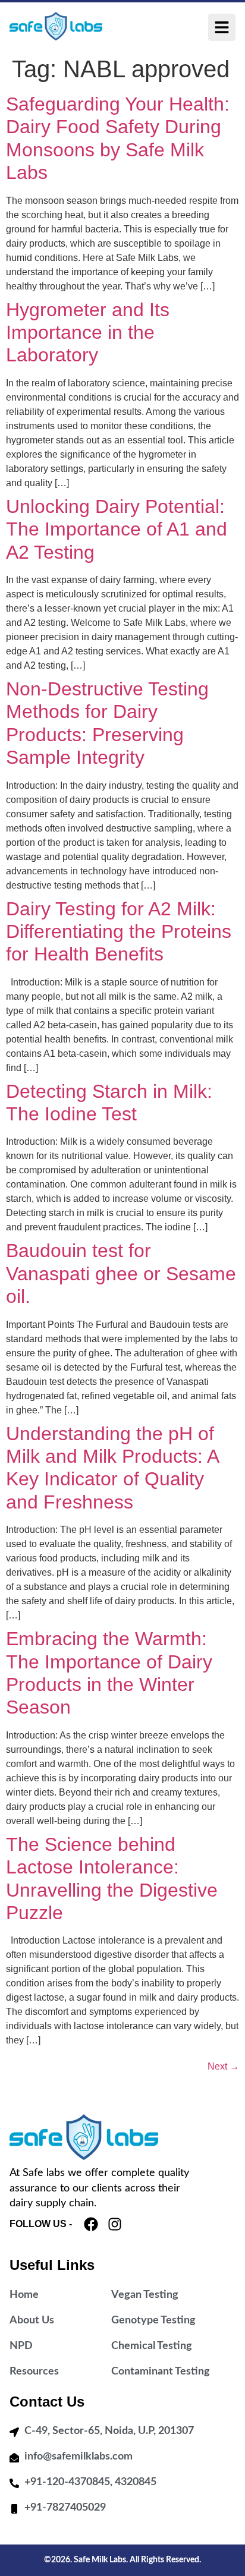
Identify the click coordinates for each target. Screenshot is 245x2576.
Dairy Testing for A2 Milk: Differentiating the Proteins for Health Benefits (119, 932)
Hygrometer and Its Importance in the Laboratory (88, 333)
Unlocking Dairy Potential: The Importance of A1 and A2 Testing (117, 529)
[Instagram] (115, 2224)
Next (223, 2066)
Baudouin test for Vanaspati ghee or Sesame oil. (121, 1273)
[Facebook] (91, 2224)
